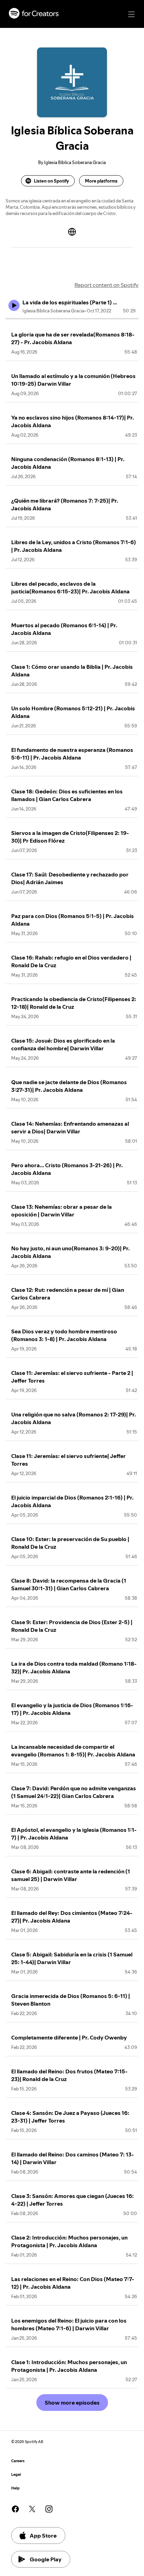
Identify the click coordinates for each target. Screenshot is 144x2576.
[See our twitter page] (32, 2509)
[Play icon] (14, 305)
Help (15, 2488)
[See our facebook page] (15, 2509)
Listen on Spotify (51, 181)
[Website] (72, 232)
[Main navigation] (131, 14)
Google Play (46, 2559)
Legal (16, 2475)
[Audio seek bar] (72, 319)
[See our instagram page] (49, 2509)
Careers (18, 2461)
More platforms (101, 181)
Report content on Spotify (106, 285)
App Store (43, 2536)
